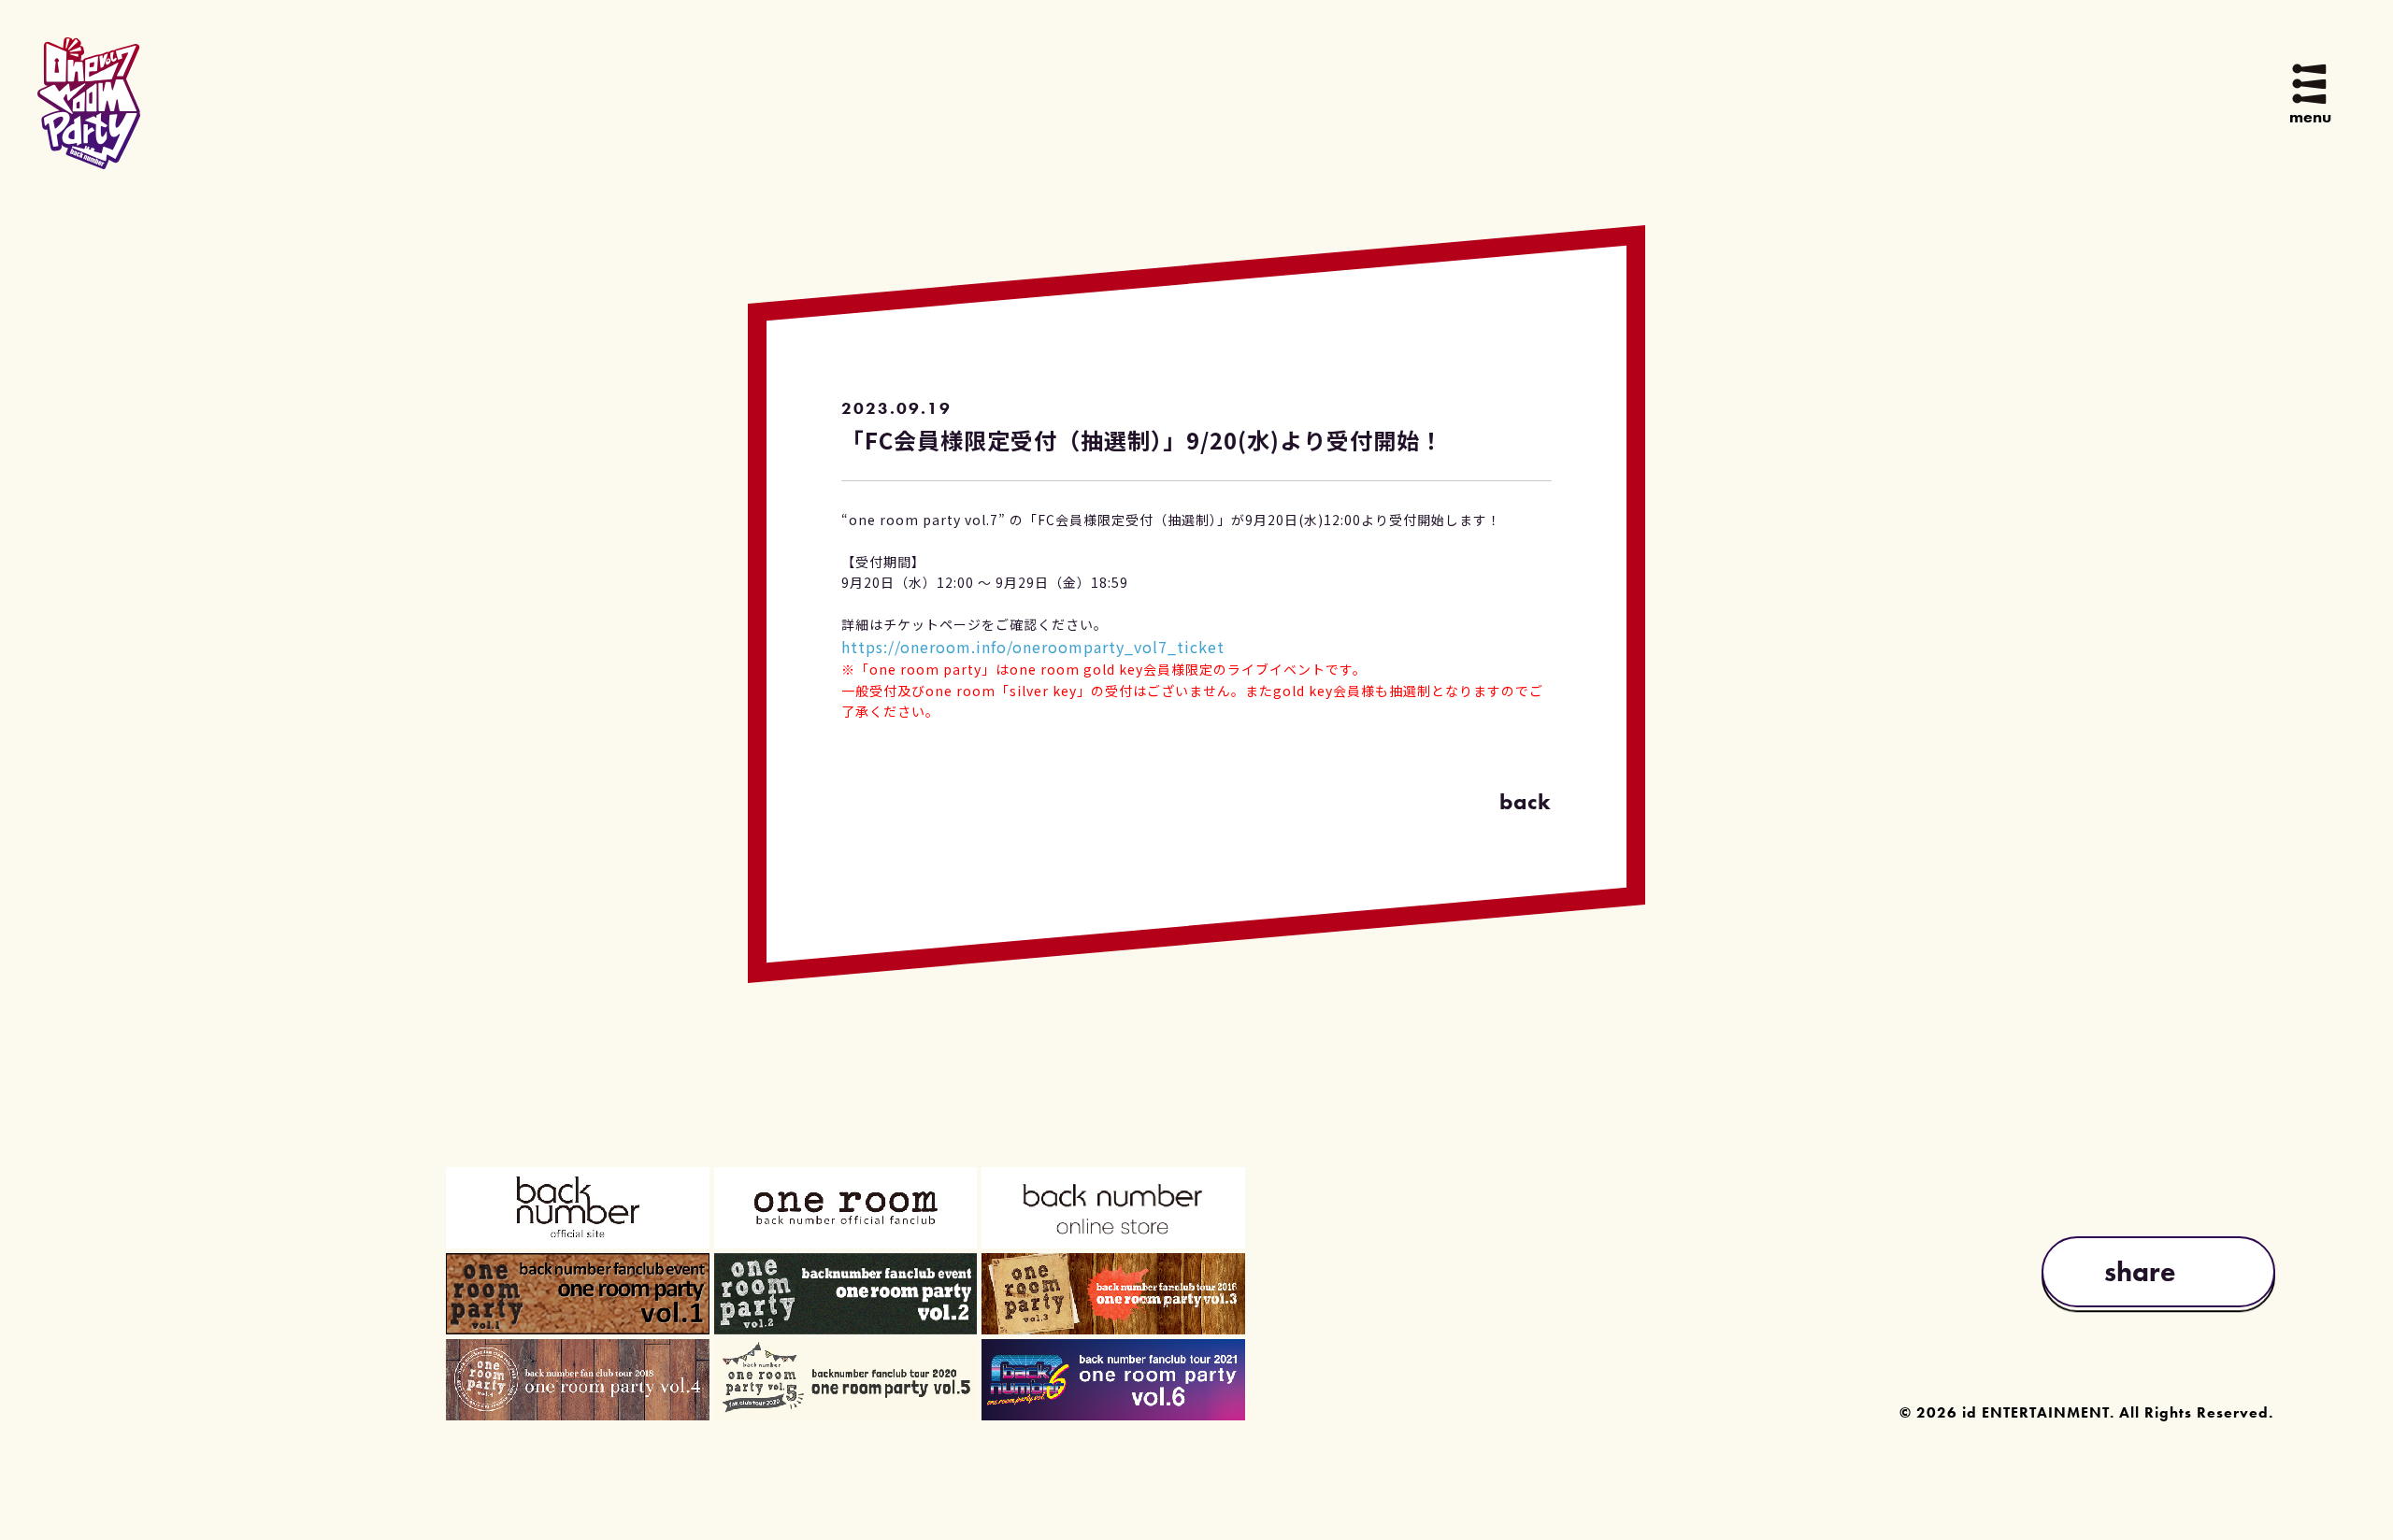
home (1196, 122)
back (1526, 802)
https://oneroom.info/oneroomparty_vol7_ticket (1033, 647)
